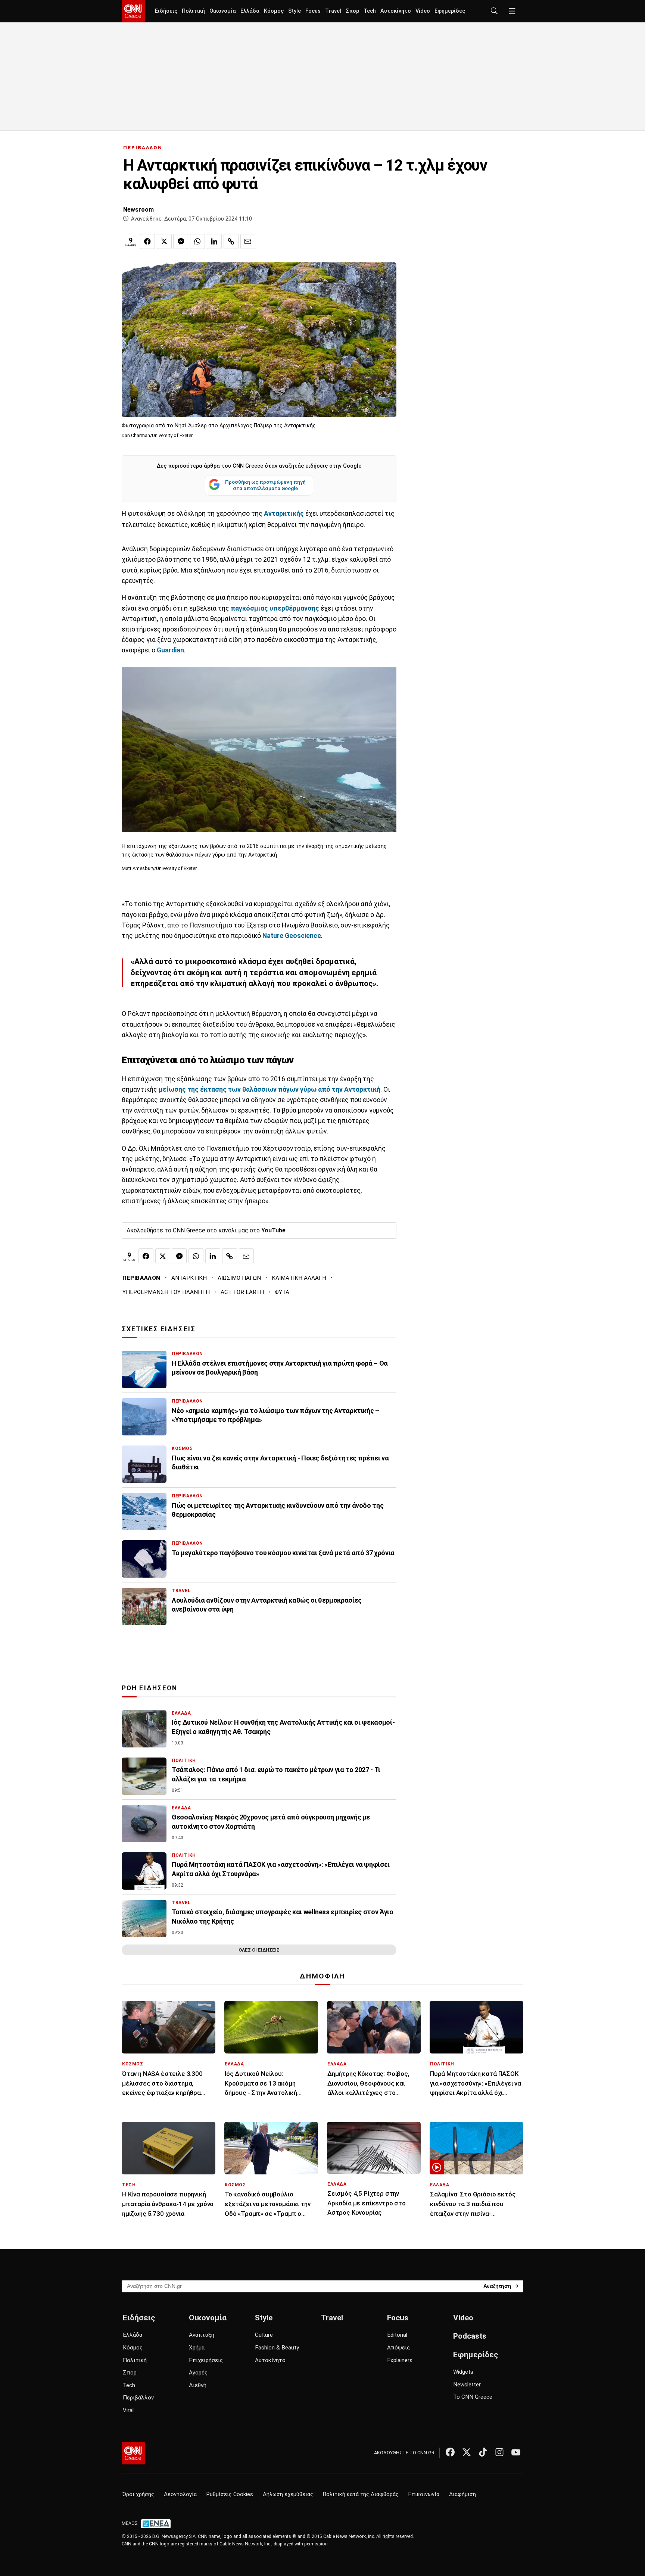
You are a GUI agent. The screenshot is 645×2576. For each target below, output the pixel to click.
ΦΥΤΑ (282, 1292)
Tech (370, 11)
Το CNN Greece (473, 2397)
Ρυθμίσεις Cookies (230, 2494)
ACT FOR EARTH (242, 1292)
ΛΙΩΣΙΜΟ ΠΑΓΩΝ (239, 1278)
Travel (333, 11)
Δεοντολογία (180, 2494)
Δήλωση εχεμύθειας (288, 2494)
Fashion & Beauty (277, 2348)
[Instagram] (499, 2452)
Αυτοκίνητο (396, 11)
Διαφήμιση (462, 2494)
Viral (128, 2410)
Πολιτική (193, 11)
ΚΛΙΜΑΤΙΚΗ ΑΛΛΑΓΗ (299, 1278)
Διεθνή (198, 2385)
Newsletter (467, 2385)
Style (295, 11)
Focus (313, 11)
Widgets (463, 2372)
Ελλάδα (250, 11)
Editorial (397, 2335)
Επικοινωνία (424, 2494)
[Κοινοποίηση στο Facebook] (147, 241)
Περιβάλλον (138, 2398)
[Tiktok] (483, 2452)
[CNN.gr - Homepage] (133, 11)
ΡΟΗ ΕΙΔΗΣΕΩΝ (149, 1688)
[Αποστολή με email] (248, 241)
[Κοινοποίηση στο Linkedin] (214, 241)
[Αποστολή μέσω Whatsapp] (197, 241)
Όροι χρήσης (138, 2494)
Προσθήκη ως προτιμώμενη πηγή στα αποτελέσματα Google (265, 485)
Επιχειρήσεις (206, 2360)
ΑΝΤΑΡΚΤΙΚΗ (189, 1278)
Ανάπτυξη (202, 2335)
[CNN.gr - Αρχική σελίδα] (133, 2453)
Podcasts (470, 2336)
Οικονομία (223, 11)
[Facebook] (450, 2452)
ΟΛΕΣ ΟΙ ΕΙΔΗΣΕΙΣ (259, 1950)
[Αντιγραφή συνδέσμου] (231, 241)
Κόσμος (274, 11)
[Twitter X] (467, 2452)
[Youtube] (516, 2452)
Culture (264, 2335)
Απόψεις (398, 2348)
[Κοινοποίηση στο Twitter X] (164, 241)
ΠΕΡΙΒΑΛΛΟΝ (143, 148)
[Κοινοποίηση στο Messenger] (181, 241)
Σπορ (352, 11)
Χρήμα (197, 2348)
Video (423, 11)
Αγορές (198, 2373)
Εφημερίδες (450, 11)
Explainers (400, 2360)
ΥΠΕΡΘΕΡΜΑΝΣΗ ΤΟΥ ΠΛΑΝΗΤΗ (166, 1292)
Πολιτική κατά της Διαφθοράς (361, 2494)
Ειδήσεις (166, 11)
